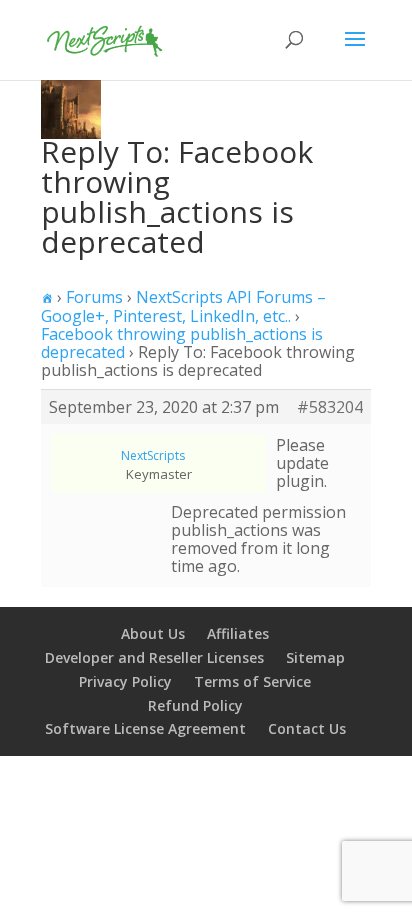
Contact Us (307, 728)
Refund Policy (195, 705)
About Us (153, 633)
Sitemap (315, 657)
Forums (94, 297)
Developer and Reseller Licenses (154, 657)
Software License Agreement (145, 728)
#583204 (330, 407)
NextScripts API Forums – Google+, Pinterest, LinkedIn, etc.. (183, 306)
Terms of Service (252, 681)
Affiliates (238, 633)
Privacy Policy (125, 681)
